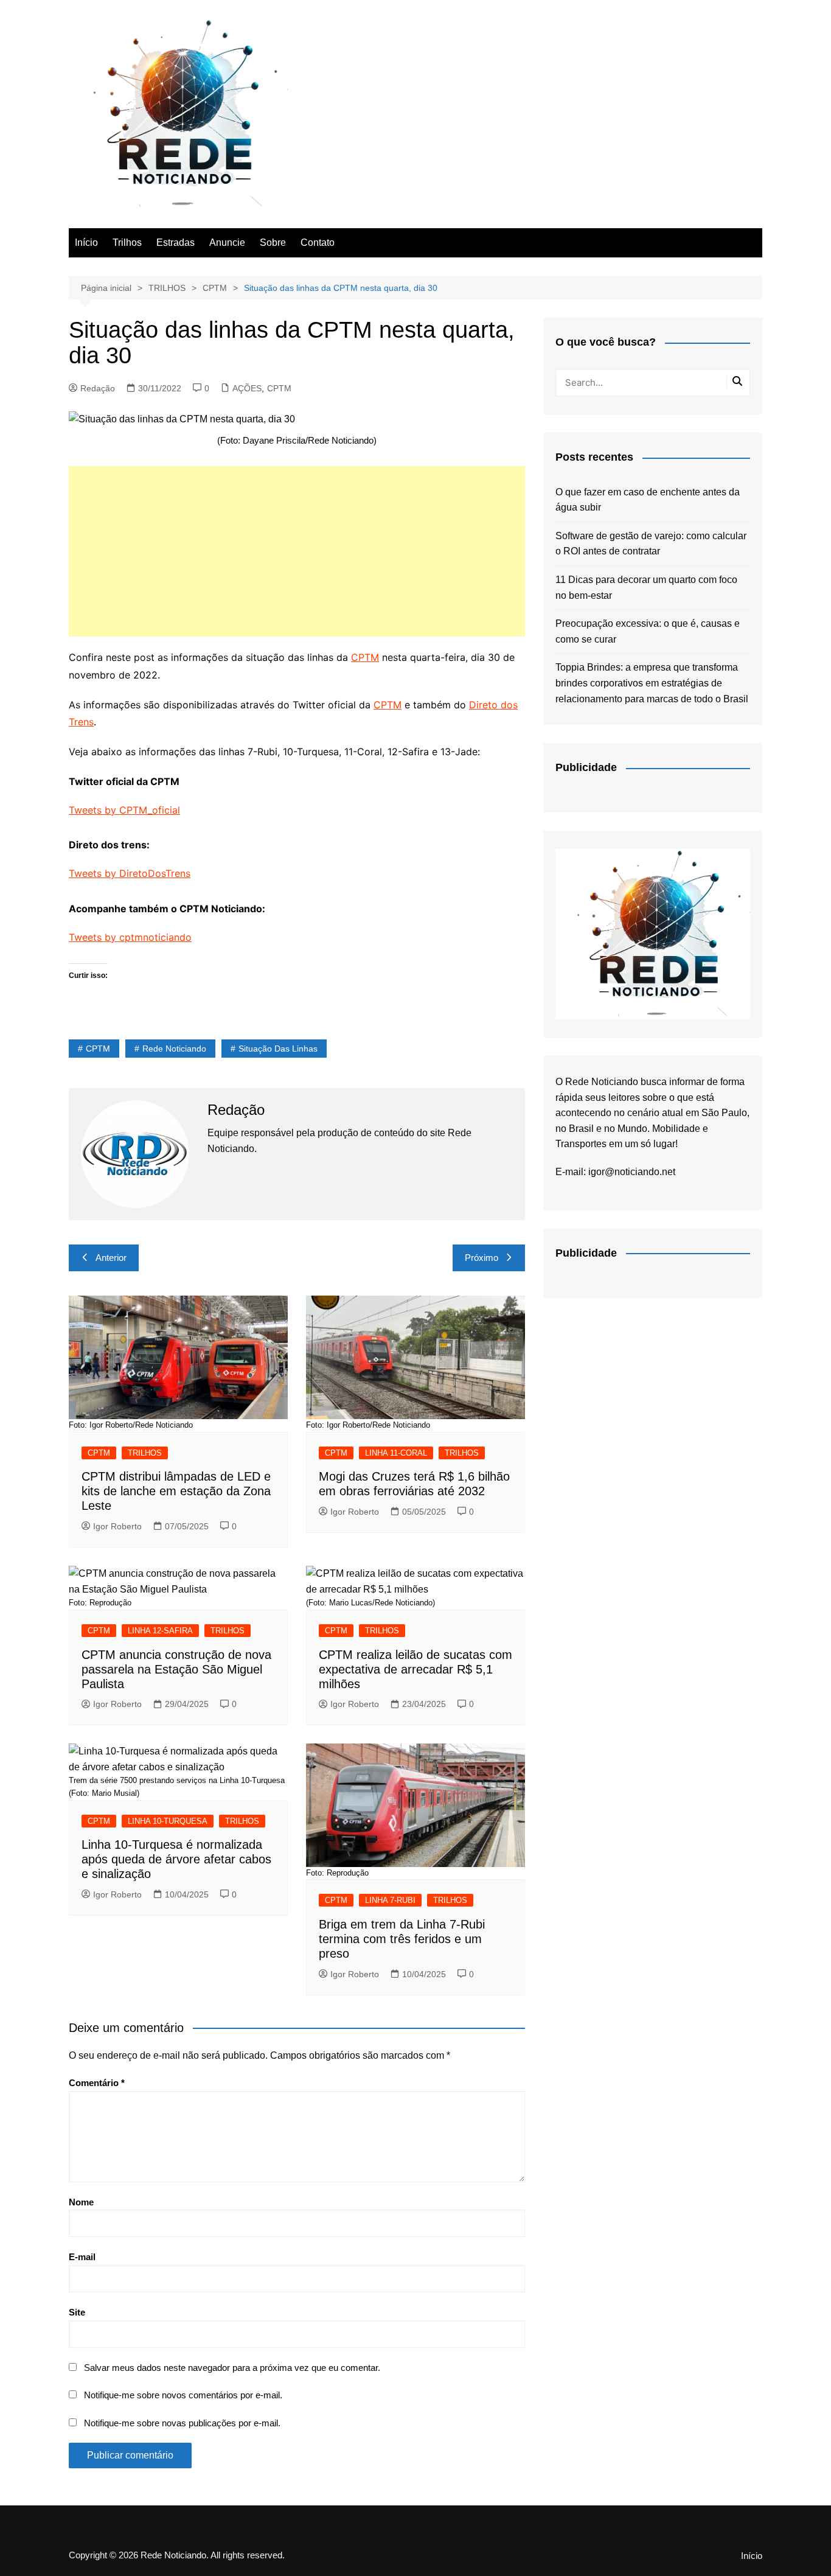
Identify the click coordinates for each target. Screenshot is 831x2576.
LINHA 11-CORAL (396, 1453)
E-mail (82, 2257)
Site (77, 2312)
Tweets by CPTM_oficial (124, 810)
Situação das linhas (278, 1049)
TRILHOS (145, 1453)
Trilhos (127, 243)
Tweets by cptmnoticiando (130, 937)
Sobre (273, 243)
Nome (81, 2202)
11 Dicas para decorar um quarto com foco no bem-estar (646, 588)
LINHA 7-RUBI (390, 1900)
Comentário (97, 2083)
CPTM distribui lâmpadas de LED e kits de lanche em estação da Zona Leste (176, 1491)
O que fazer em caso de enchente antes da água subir (648, 500)
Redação (98, 388)
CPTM (279, 388)
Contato (318, 243)
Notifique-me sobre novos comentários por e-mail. (183, 2395)
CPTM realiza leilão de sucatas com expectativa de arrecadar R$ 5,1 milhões (415, 1669)
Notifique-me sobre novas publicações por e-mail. (182, 2423)
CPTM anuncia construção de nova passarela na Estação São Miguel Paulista (176, 1669)
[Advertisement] (297, 551)
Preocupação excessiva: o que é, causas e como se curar (648, 631)
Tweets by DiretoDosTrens (130, 873)
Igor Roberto (117, 1526)
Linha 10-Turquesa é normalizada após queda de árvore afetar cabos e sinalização (176, 1859)
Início (86, 243)
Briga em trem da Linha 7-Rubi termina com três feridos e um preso (402, 1939)
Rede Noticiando (174, 1049)
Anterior (111, 1258)
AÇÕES (247, 388)
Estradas (176, 243)
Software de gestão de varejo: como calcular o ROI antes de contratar (651, 544)
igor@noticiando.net (632, 1172)
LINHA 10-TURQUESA (168, 1821)
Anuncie (227, 243)
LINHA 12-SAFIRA (160, 1631)
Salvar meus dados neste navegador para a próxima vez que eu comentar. (232, 2368)
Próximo (482, 1258)
